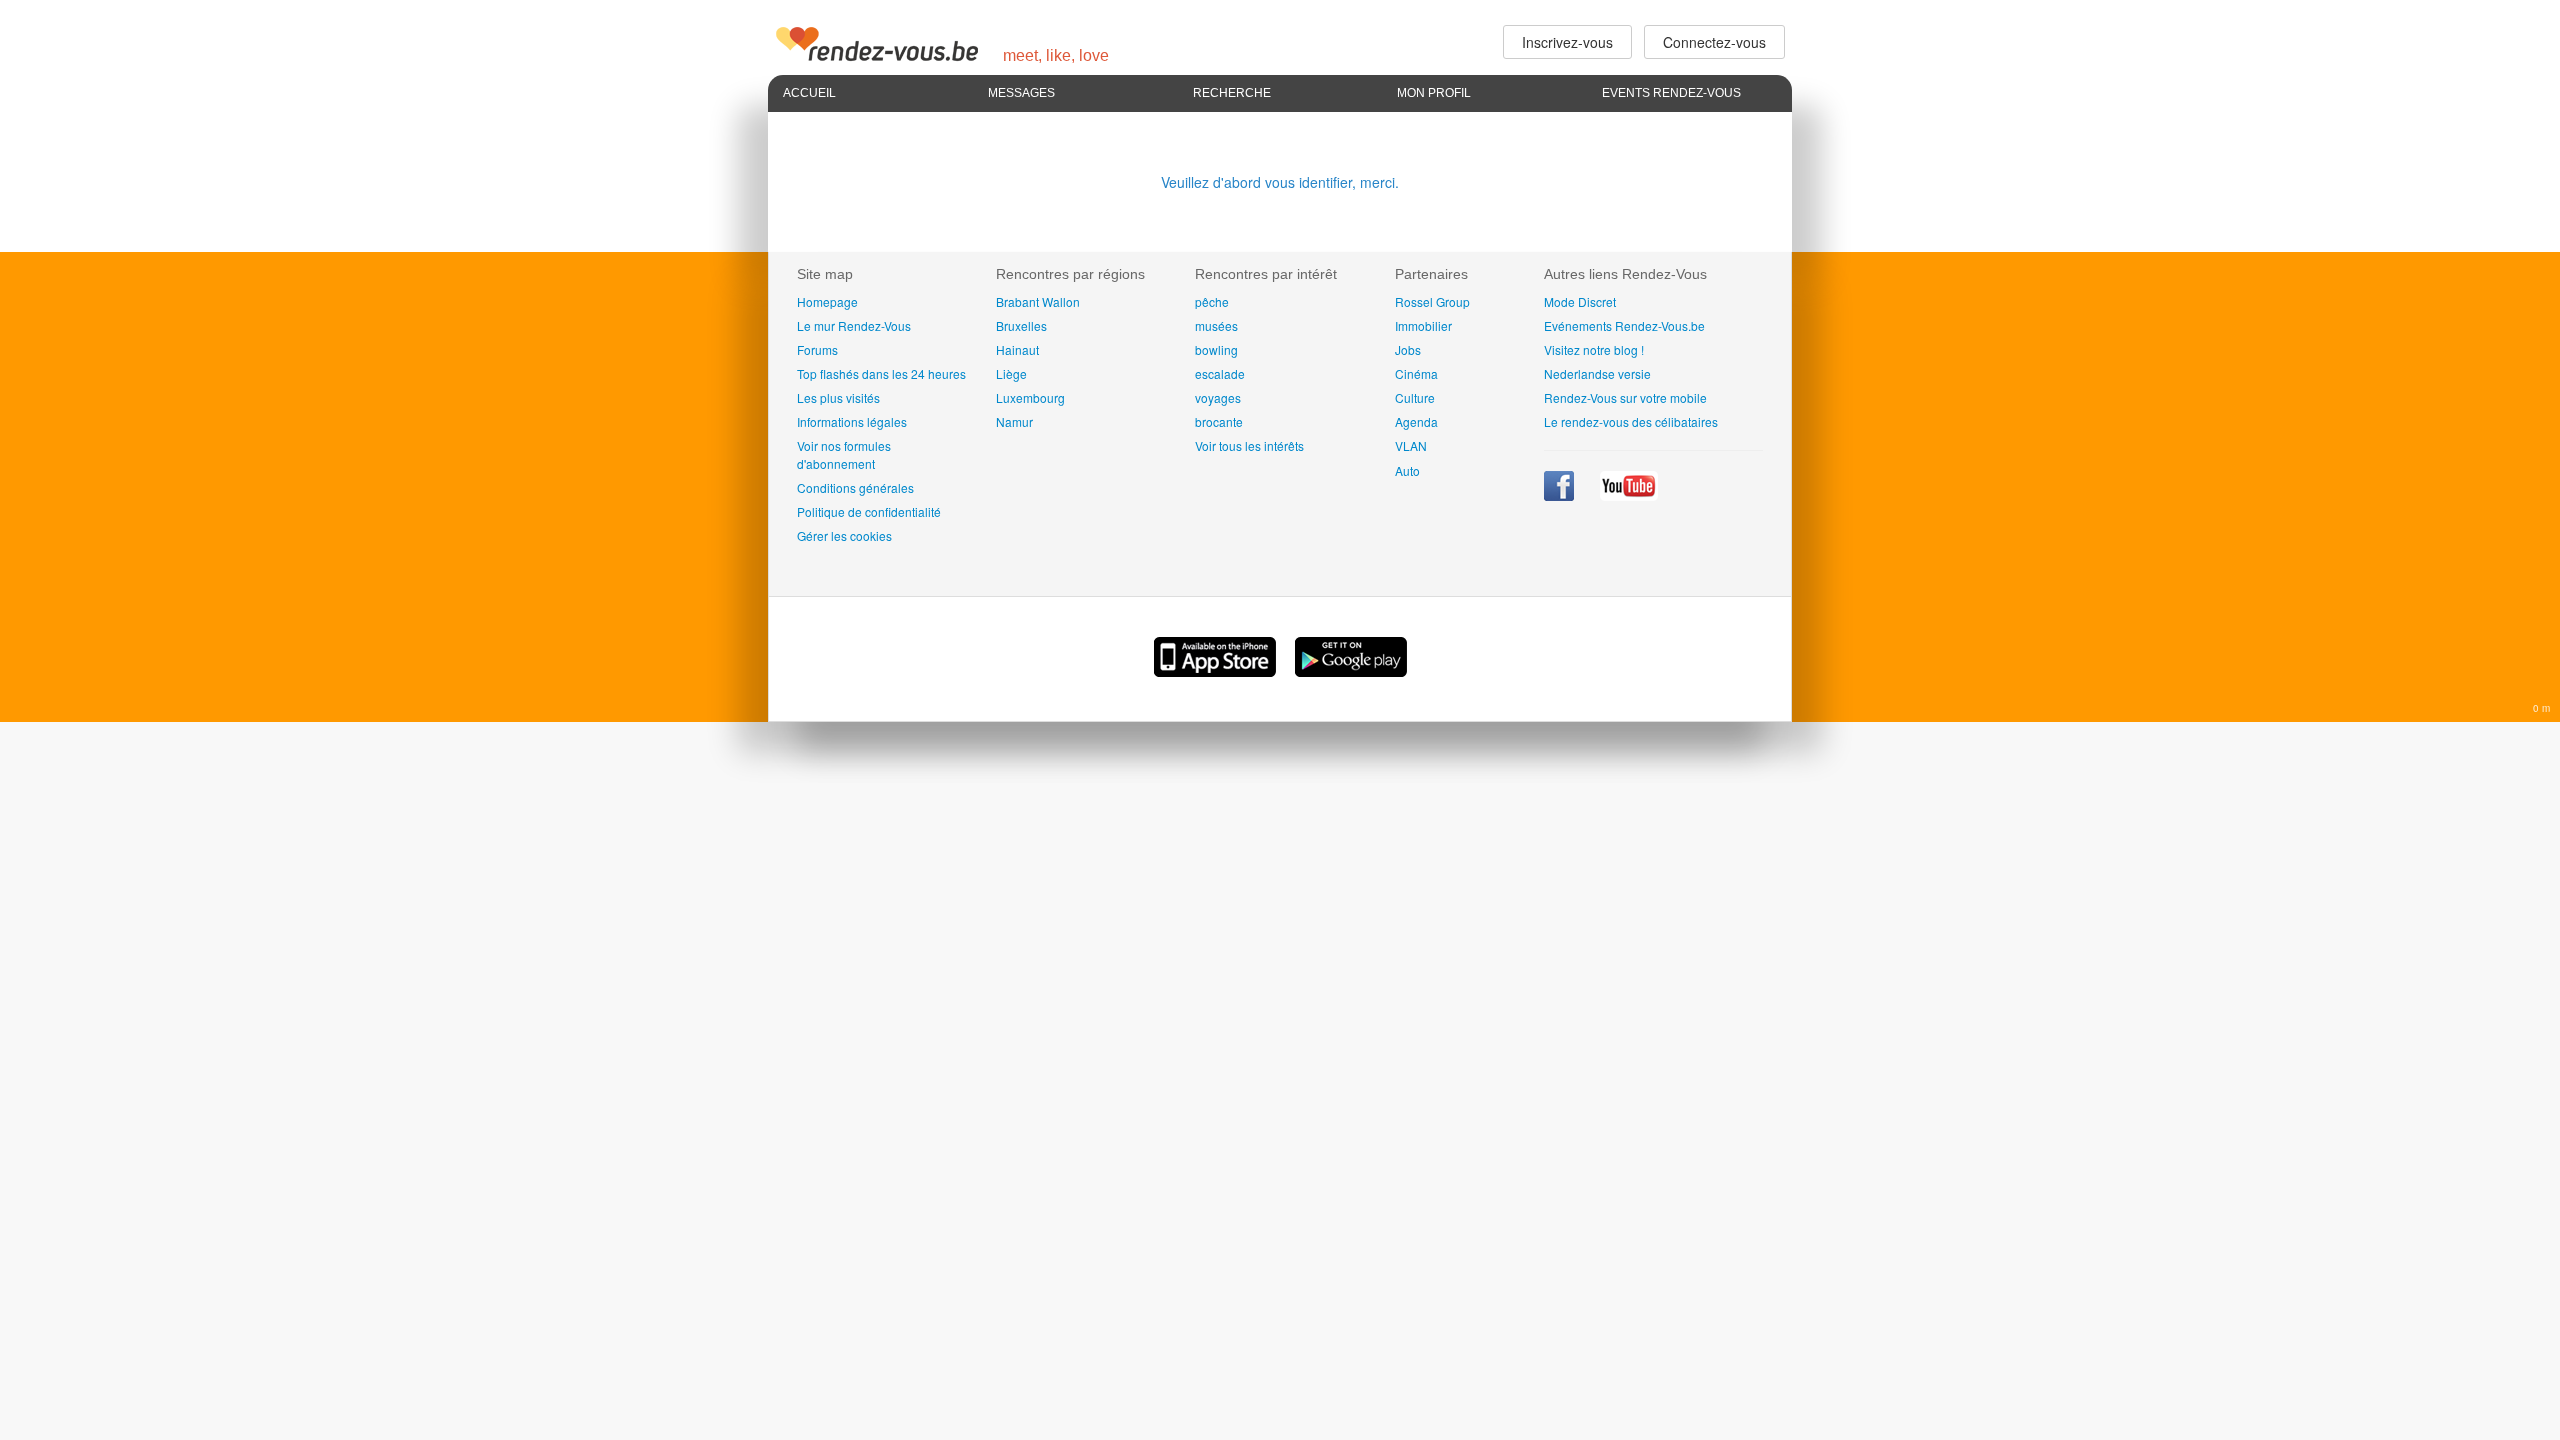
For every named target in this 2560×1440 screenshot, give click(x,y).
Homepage (827, 301)
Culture (1415, 397)
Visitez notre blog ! (1594, 349)
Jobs (1408, 349)
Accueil (809, 93)
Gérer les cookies (844, 535)
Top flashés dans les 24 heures (881, 373)
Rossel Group (1432, 301)
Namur (1014, 421)
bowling (1216, 349)
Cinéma (1416, 373)
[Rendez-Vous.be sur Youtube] (1629, 495)
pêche (1212, 301)
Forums (817, 349)
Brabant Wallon (1038, 301)
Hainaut (1017, 349)
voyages (1218, 397)
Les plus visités (838, 397)
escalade (1220, 373)
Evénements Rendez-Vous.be (1624, 325)
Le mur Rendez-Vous (854, 325)
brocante (1219, 421)
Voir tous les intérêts (1249, 445)
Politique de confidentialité (869, 511)
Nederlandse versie (1597, 373)
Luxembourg (1030, 397)
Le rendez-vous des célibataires (1631, 421)
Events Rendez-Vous (1671, 93)
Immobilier (1423, 325)
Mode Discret (1580, 301)
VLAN (1411, 445)
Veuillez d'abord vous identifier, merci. (1280, 182)
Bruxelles (1021, 325)
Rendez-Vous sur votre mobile (1625, 397)
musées (1216, 325)
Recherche (1232, 93)
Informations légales (852, 421)
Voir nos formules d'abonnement (844, 454)
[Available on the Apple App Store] (1217, 671)
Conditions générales (855, 487)
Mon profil (1434, 93)
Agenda (1416, 421)
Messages (1021, 93)
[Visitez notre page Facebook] (1560, 495)
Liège (1011, 373)
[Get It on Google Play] (1351, 671)
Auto (1407, 470)
